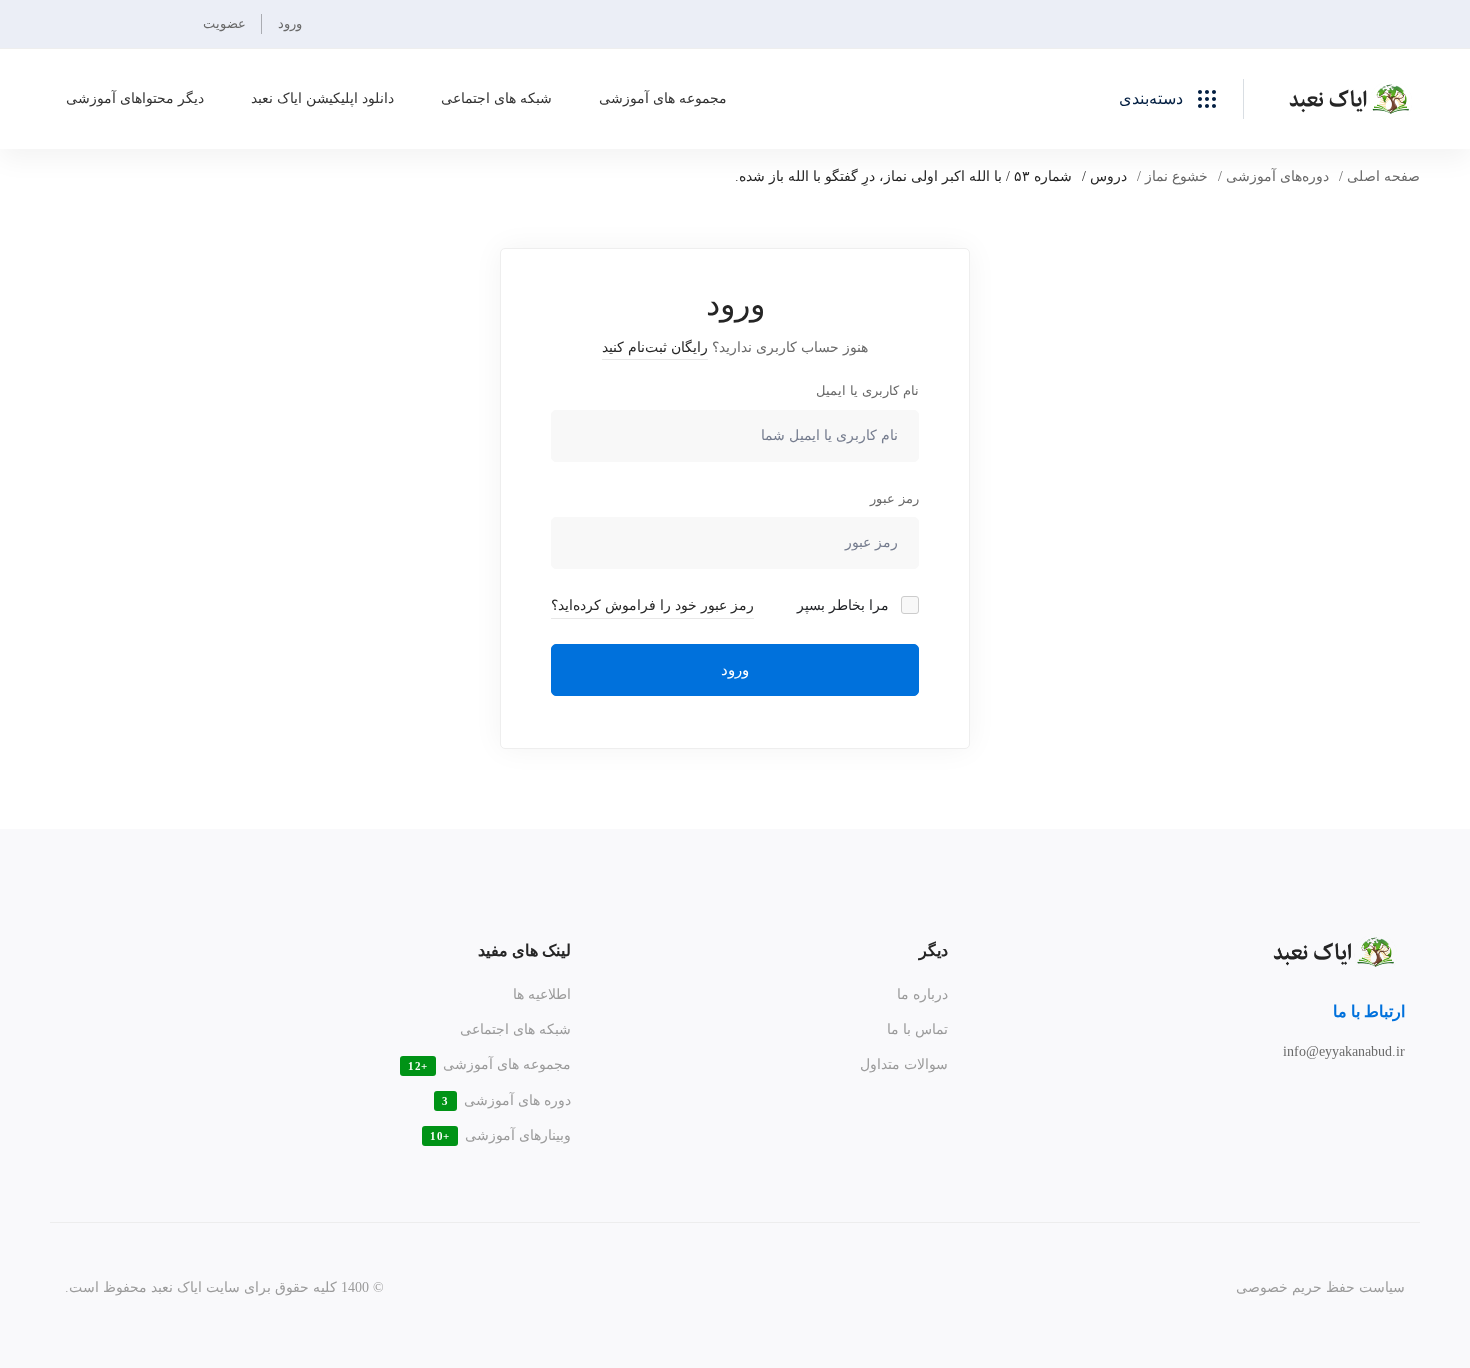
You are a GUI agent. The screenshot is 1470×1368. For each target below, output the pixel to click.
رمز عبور (894, 498)
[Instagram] (1379, 1097)
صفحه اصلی (1383, 176)
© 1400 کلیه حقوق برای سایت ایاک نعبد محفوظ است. (224, 1287)
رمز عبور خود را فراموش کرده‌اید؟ (652, 605)
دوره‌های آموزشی (1277, 176)
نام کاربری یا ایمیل (867, 390)
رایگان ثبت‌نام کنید (655, 347)
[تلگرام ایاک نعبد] (1405, 1097)
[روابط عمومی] (1353, 1097)
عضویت (224, 23)
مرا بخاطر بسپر (845, 605)
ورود (290, 23)
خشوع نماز (1176, 176)
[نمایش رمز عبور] (571, 543)
